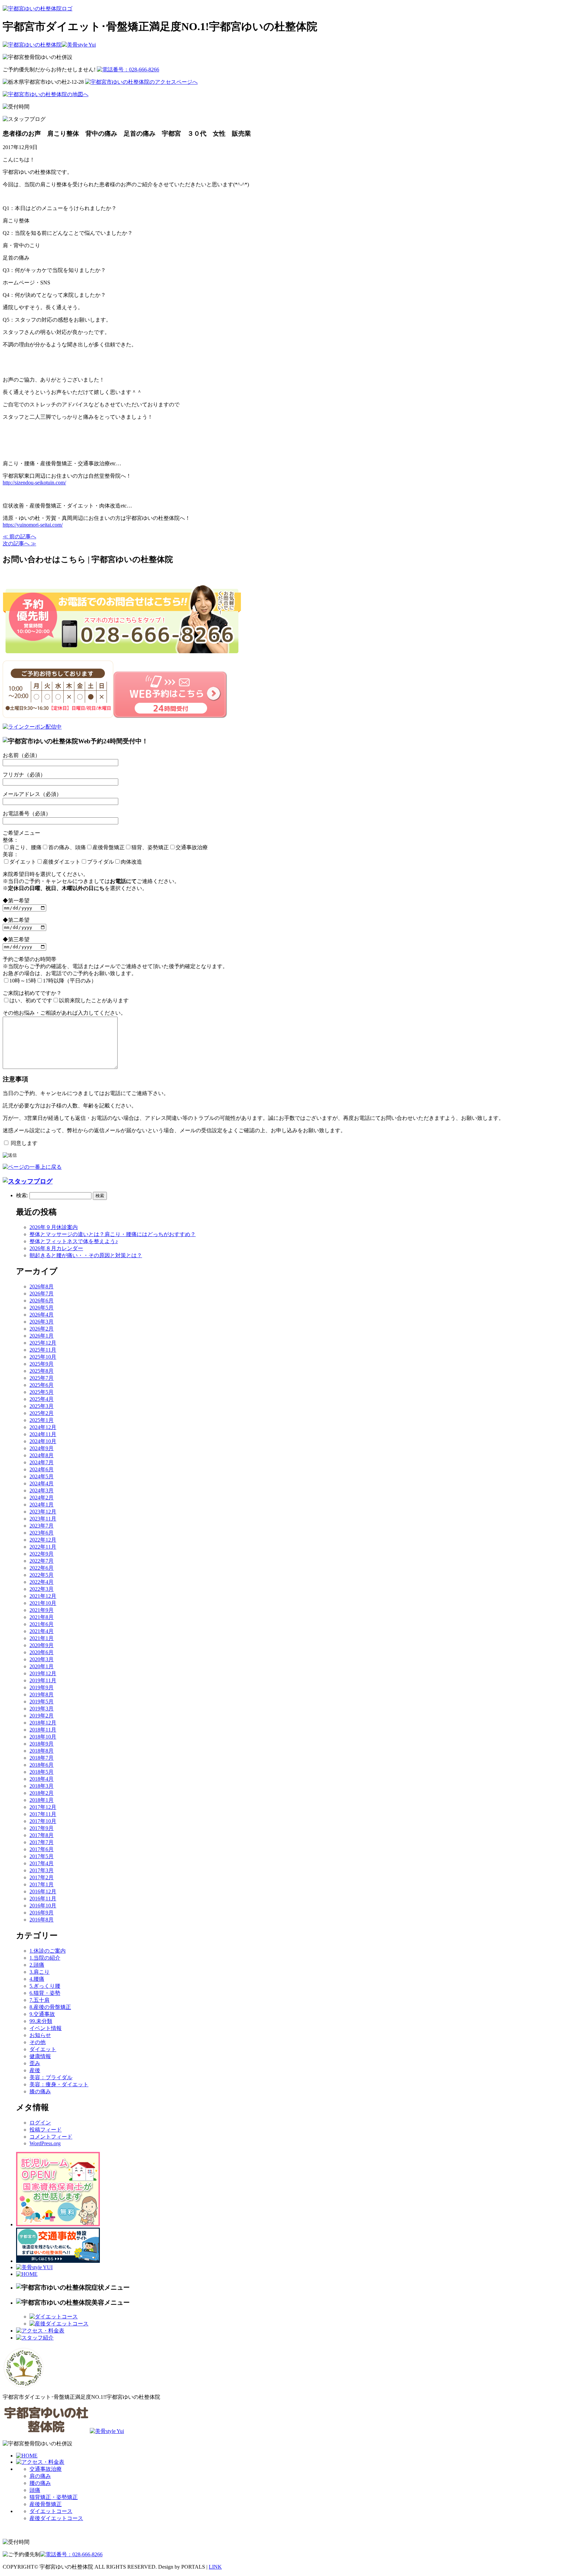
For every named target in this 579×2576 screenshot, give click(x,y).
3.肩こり (40, 1972)
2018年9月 (42, 1744)
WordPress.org (45, 2143)
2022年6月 (42, 1568)
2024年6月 (42, 1469)
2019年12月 (43, 1673)
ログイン (40, 2123)
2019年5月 (42, 1702)
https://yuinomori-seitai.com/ (33, 525)
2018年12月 (43, 1723)
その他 (38, 2042)
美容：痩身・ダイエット (59, 2084)
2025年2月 (42, 1413)
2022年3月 (42, 1589)
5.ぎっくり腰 (45, 1986)
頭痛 (35, 2490)
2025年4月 (42, 1399)
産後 (35, 2070)
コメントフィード (51, 2137)
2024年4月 (42, 1483)
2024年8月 (42, 1455)
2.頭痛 (37, 1965)
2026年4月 (42, 1315)
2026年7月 (42, 1294)
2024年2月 (42, 1498)
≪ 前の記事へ (19, 536)
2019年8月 (42, 1694)
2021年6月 (42, 1624)
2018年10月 (43, 1737)
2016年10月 (43, 1906)
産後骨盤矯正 (46, 2504)
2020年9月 (42, 1645)
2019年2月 (42, 1716)
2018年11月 (43, 1730)
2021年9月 (42, 1610)
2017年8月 (42, 1835)
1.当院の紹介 (45, 1958)
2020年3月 (42, 1659)
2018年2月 (42, 1793)
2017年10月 (43, 1821)
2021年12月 (43, 1596)
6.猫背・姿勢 (45, 1993)
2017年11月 (43, 1814)
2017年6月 (42, 1849)
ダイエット (43, 2049)
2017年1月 (42, 1884)
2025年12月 (43, 1343)
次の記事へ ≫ (19, 544)
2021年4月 (42, 1631)
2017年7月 (42, 1842)
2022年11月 (43, 1547)
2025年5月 (42, 1392)
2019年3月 (42, 1709)
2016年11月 (43, 1899)
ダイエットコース (51, 2511)
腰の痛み (40, 2483)
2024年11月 (43, 1434)
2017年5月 (42, 1856)
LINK (215, 2567)
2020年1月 (42, 1666)
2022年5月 (42, 1575)
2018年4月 (42, 1779)
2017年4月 (42, 1863)
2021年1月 (42, 1638)
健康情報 (40, 2056)
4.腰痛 (37, 1979)
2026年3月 (42, 1322)
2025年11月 (43, 1350)
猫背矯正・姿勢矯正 (54, 2497)
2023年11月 (43, 1519)
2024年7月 (42, 1462)
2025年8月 (42, 1371)
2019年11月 (43, 1680)
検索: (22, 1195)
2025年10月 (43, 1357)
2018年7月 (42, 1758)
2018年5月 (42, 1772)
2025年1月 (42, 1420)
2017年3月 (42, 1870)
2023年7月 (42, 1526)
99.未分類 (41, 2021)
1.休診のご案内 (48, 1951)
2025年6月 (42, 1385)
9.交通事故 (42, 2014)
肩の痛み (40, 2476)
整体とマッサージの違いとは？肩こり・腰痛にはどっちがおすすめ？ (113, 1234)
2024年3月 (42, 1490)
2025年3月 (42, 1406)
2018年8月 (42, 1751)
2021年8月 (42, 1617)
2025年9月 (42, 1364)
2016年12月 (43, 1891)
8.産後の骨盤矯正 (50, 2007)
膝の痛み (40, 2091)
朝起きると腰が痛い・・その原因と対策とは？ (86, 1255)
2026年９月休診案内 (54, 1227)
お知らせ (40, 2035)
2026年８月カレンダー (56, 1248)
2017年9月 (42, 1828)
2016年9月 (42, 1913)
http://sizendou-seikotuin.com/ (34, 483)
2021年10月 (43, 1603)
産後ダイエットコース (56, 2518)
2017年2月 (42, 1877)
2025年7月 (42, 1378)
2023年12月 (43, 1512)
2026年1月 (42, 1336)
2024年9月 (42, 1448)
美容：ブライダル (51, 2077)
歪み (35, 2063)
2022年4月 (42, 1582)
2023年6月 (42, 1533)
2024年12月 (43, 1427)
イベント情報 (46, 2028)
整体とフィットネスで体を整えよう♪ (74, 1241)
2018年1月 (42, 1800)
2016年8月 (42, 1920)
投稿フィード (46, 2130)
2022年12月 (43, 1540)
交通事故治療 (46, 2469)
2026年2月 (42, 1329)
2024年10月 (43, 1441)
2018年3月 (42, 1786)
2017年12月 (43, 1807)
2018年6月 (42, 1765)
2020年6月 (42, 1652)
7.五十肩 (40, 2000)
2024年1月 (42, 1505)
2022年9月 (42, 1554)
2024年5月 (42, 1476)
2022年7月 (42, 1561)
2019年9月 (42, 1687)
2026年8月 (42, 1286)
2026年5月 (42, 1308)
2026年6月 (42, 1301)
